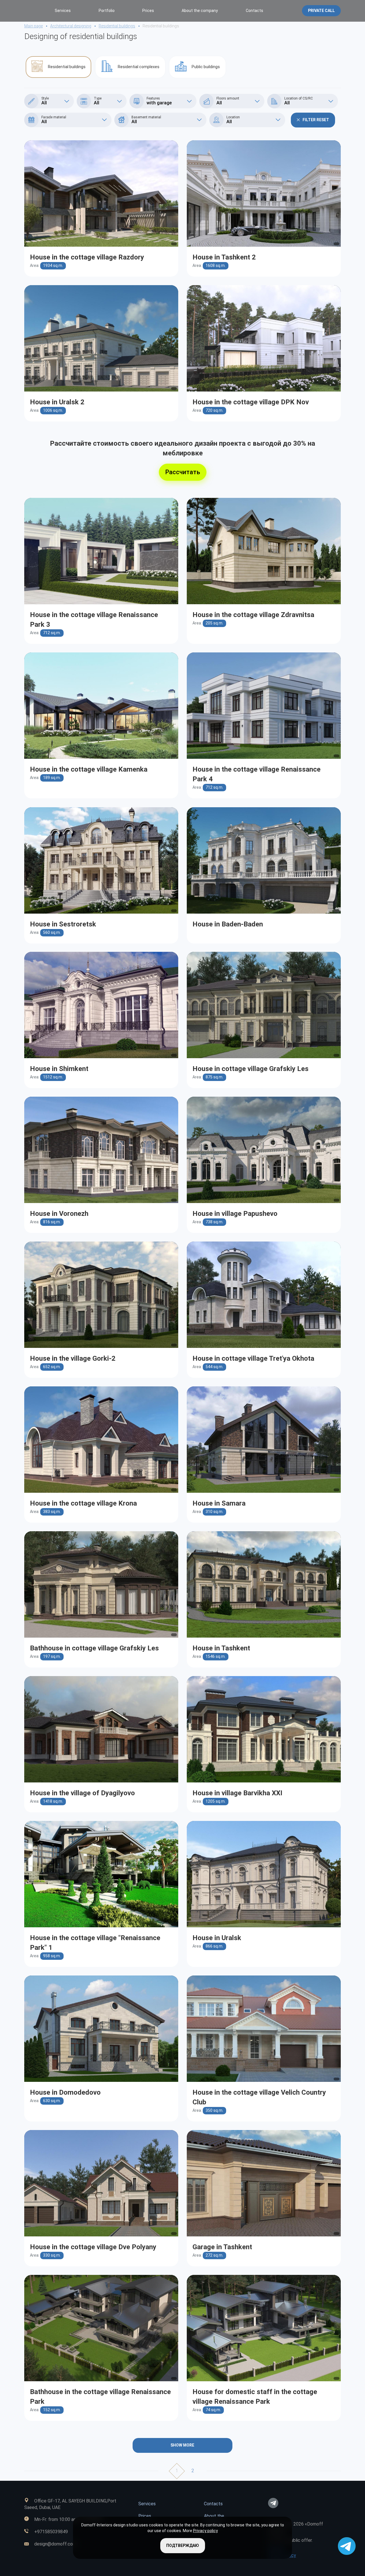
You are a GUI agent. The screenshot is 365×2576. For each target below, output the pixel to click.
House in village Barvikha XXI (237, 1793)
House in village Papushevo (235, 1214)
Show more (182, 2445)
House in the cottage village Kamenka (89, 769)
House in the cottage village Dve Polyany (93, 2247)
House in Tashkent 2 (224, 257)
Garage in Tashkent (222, 2247)
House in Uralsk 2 (57, 402)
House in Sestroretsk (63, 924)
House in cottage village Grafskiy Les (251, 1069)
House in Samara (219, 1503)
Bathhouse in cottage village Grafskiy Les (94, 1648)
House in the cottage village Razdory (87, 257)
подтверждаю (183, 2545)
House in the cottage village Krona (83, 1503)
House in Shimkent (59, 1069)
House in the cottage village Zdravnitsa (253, 615)
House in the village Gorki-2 (73, 1358)
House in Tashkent (221, 1648)
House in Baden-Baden (228, 924)
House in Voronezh (59, 1214)
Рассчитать (183, 472)
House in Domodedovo (65, 2092)
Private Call (321, 11)
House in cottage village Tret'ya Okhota (253, 1358)
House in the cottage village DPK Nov (251, 402)
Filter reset (316, 120)
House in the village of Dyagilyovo (82, 1793)
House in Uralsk (217, 1938)
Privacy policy (205, 2531)
